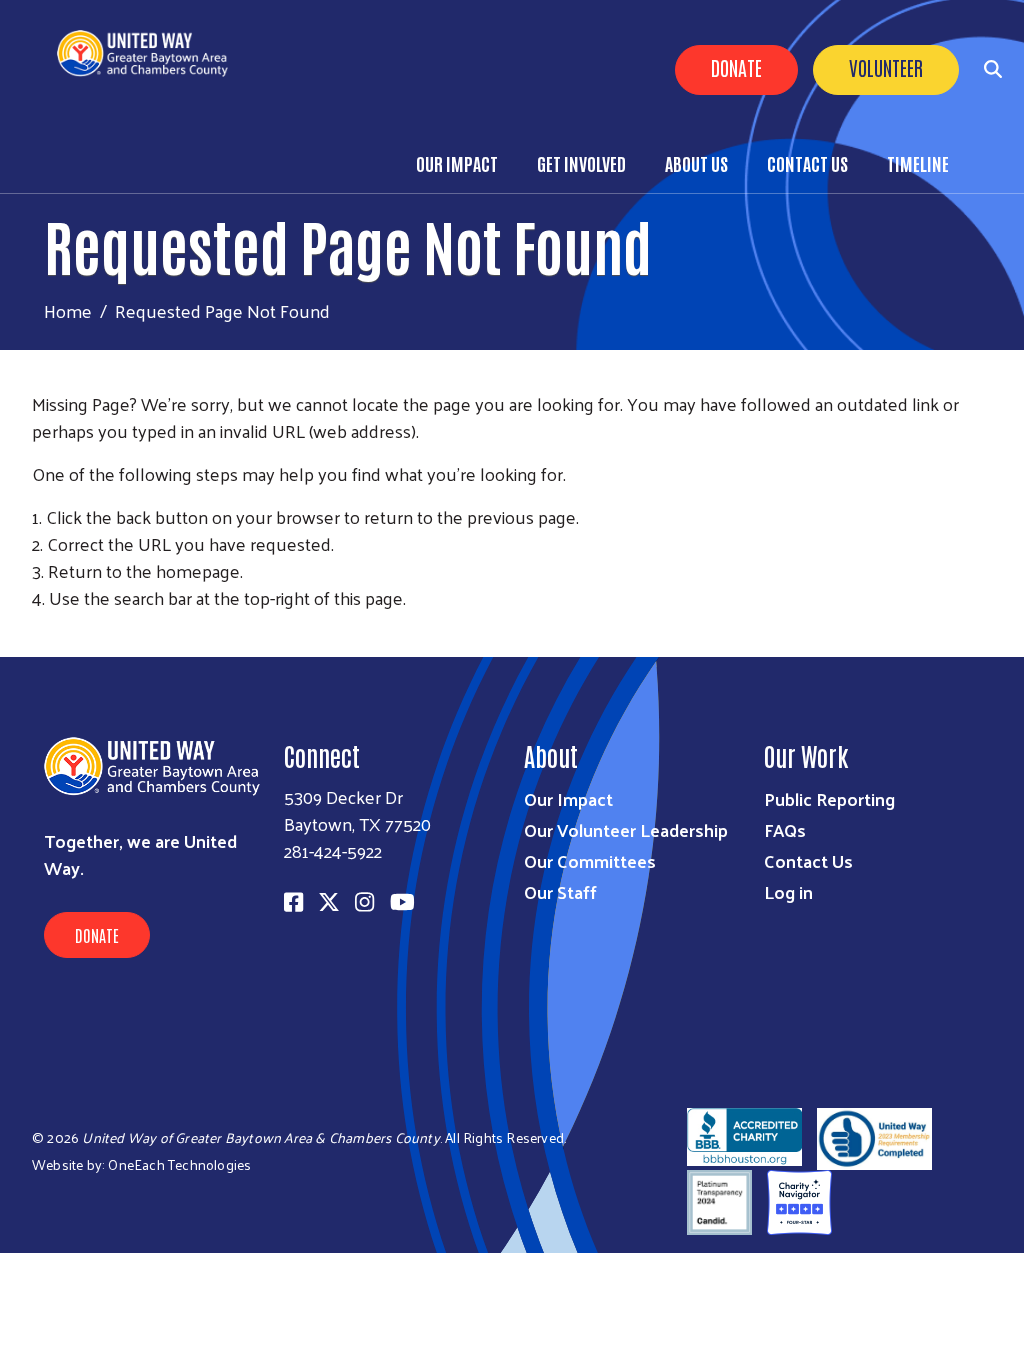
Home (68, 310)
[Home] (150, 53)
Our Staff (560, 891)
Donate (736, 67)
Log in (788, 891)
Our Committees (590, 860)
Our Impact (457, 163)
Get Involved (581, 163)
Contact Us (807, 163)
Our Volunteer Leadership (626, 829)
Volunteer (886, 67)
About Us (696, 163)
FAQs (785, 829)
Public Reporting (829, 798)
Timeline (918, 163)
